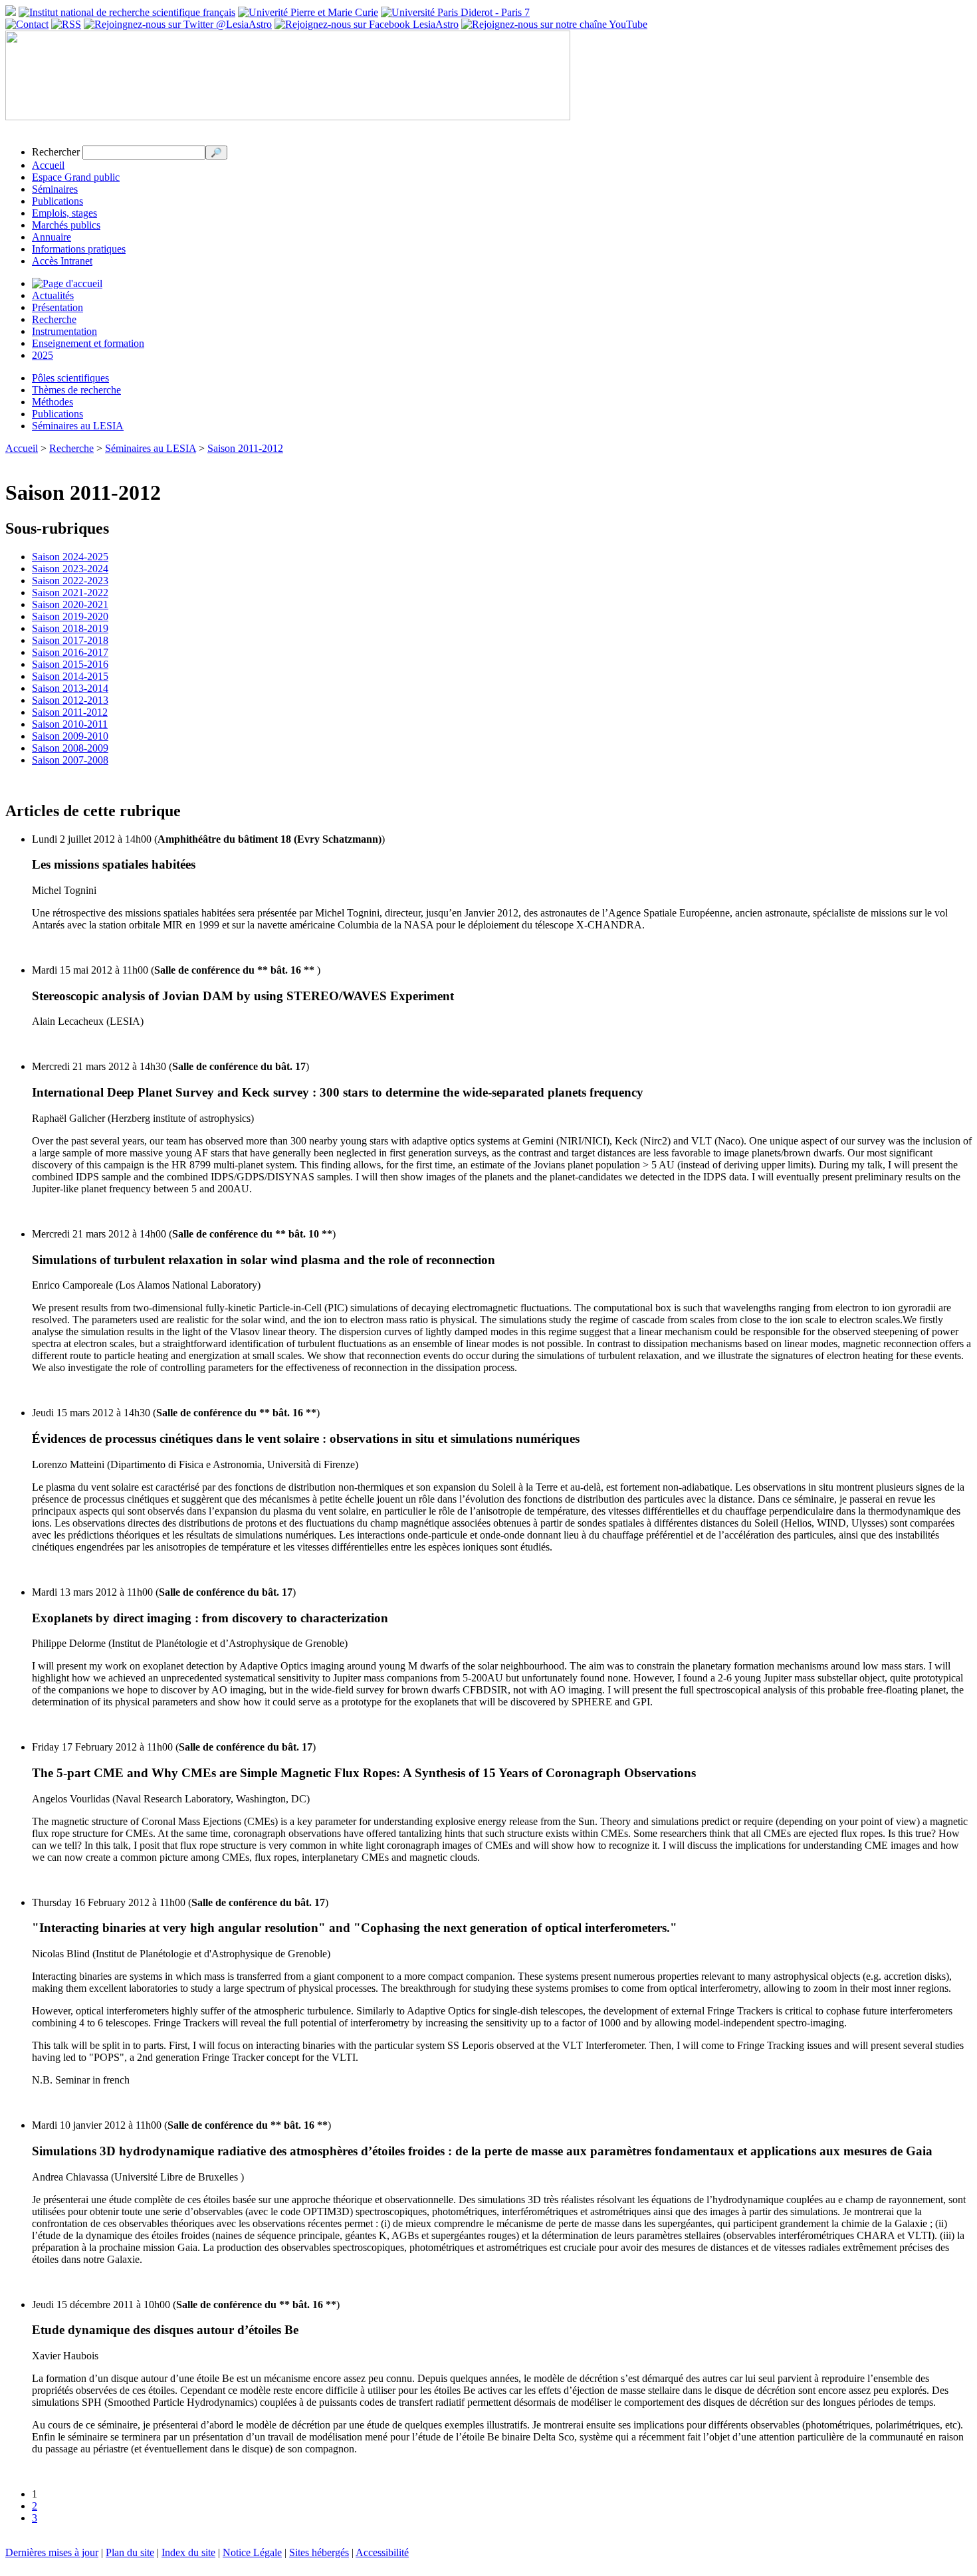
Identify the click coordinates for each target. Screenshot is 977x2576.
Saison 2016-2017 (70, 652)
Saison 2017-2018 (70, 640)
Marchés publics (66, 225)
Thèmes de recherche (76, 390)
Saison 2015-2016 (70, 664)
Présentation (57, 307)
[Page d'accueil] (67, 283)
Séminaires (55, 189)
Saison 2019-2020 (70, 616)
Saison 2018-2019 (70, 628)
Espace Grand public (76, 177)
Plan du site (130, 2552)
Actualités (53, 295)
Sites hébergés (319, 2552)
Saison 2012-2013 (70, 700)
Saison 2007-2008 (70, 760)
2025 (43, 355)
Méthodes (53, 402)
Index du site (188, 2552)
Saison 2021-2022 (70, 592)
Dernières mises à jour (52, 2552)
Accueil (48, 165)
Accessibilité (382, 2552)
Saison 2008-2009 (70, 748)
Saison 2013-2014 (70, 688)
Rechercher (56, 152)
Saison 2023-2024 (70, 569)
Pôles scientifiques (70, 378)
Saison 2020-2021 (70, 604)
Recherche (54, 319)
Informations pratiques (79, 249)
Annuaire (52, 237)
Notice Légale (252, 2552)
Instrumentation (64, 331)
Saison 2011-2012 (245, 448)
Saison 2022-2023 (70, 581)
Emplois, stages (64, 213)
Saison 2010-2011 (70, 724)
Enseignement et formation (88, 343)
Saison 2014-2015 (70, 676)
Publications (57, 201)
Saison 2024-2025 (70, 557)
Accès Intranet (62, 261)
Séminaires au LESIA (78, 426)
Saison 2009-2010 (70, 736)
